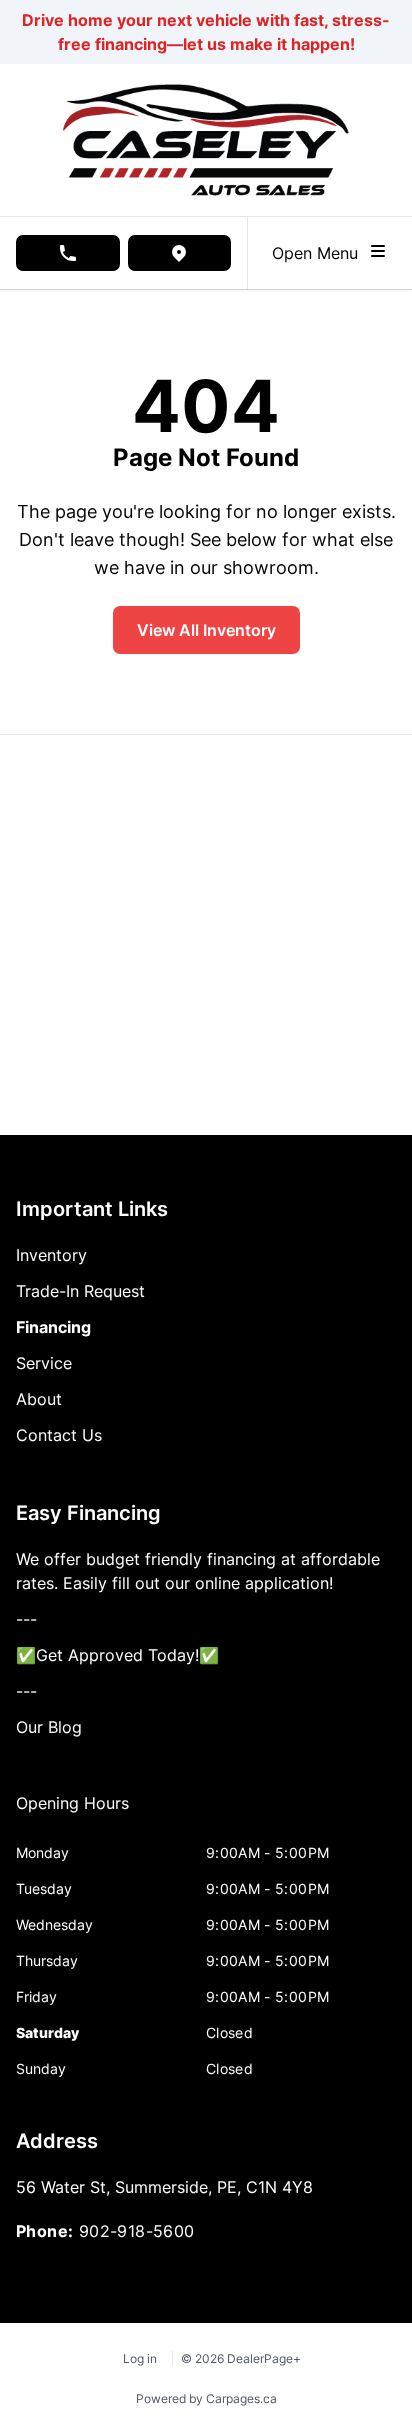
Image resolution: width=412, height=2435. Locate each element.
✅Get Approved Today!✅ (117, 1655)
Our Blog (49, 1727)
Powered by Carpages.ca (206, 2398)
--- (26, 1619)
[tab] (72, 1813)
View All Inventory (206, 630)
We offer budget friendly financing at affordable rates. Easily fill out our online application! (198, 1571)
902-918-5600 (137, 2231)
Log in (140, 2358)
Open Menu (320, 253)
